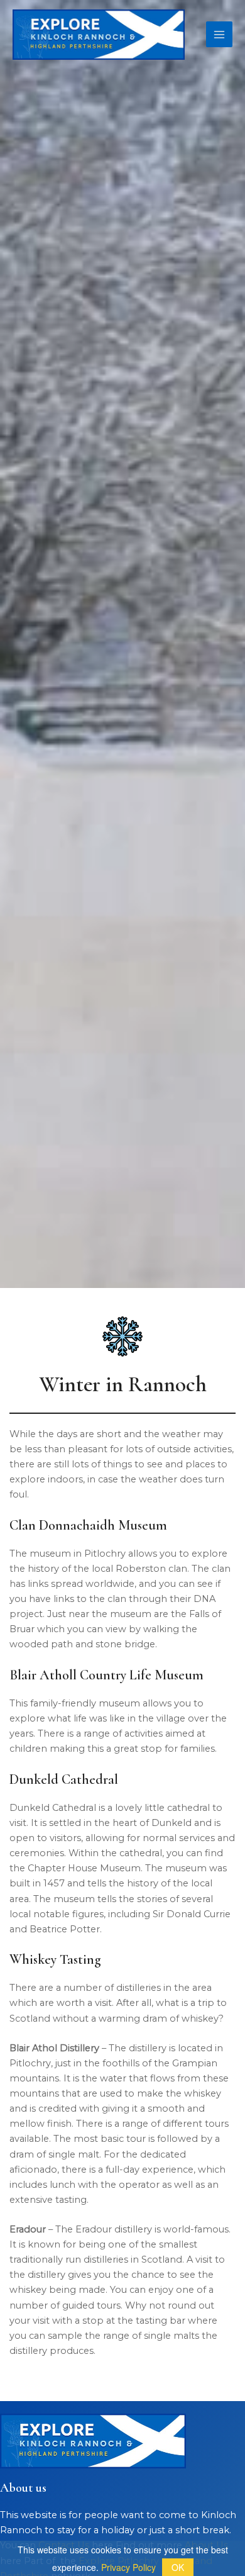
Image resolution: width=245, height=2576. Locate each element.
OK (178, 2567)
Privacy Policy (128, 2567)
